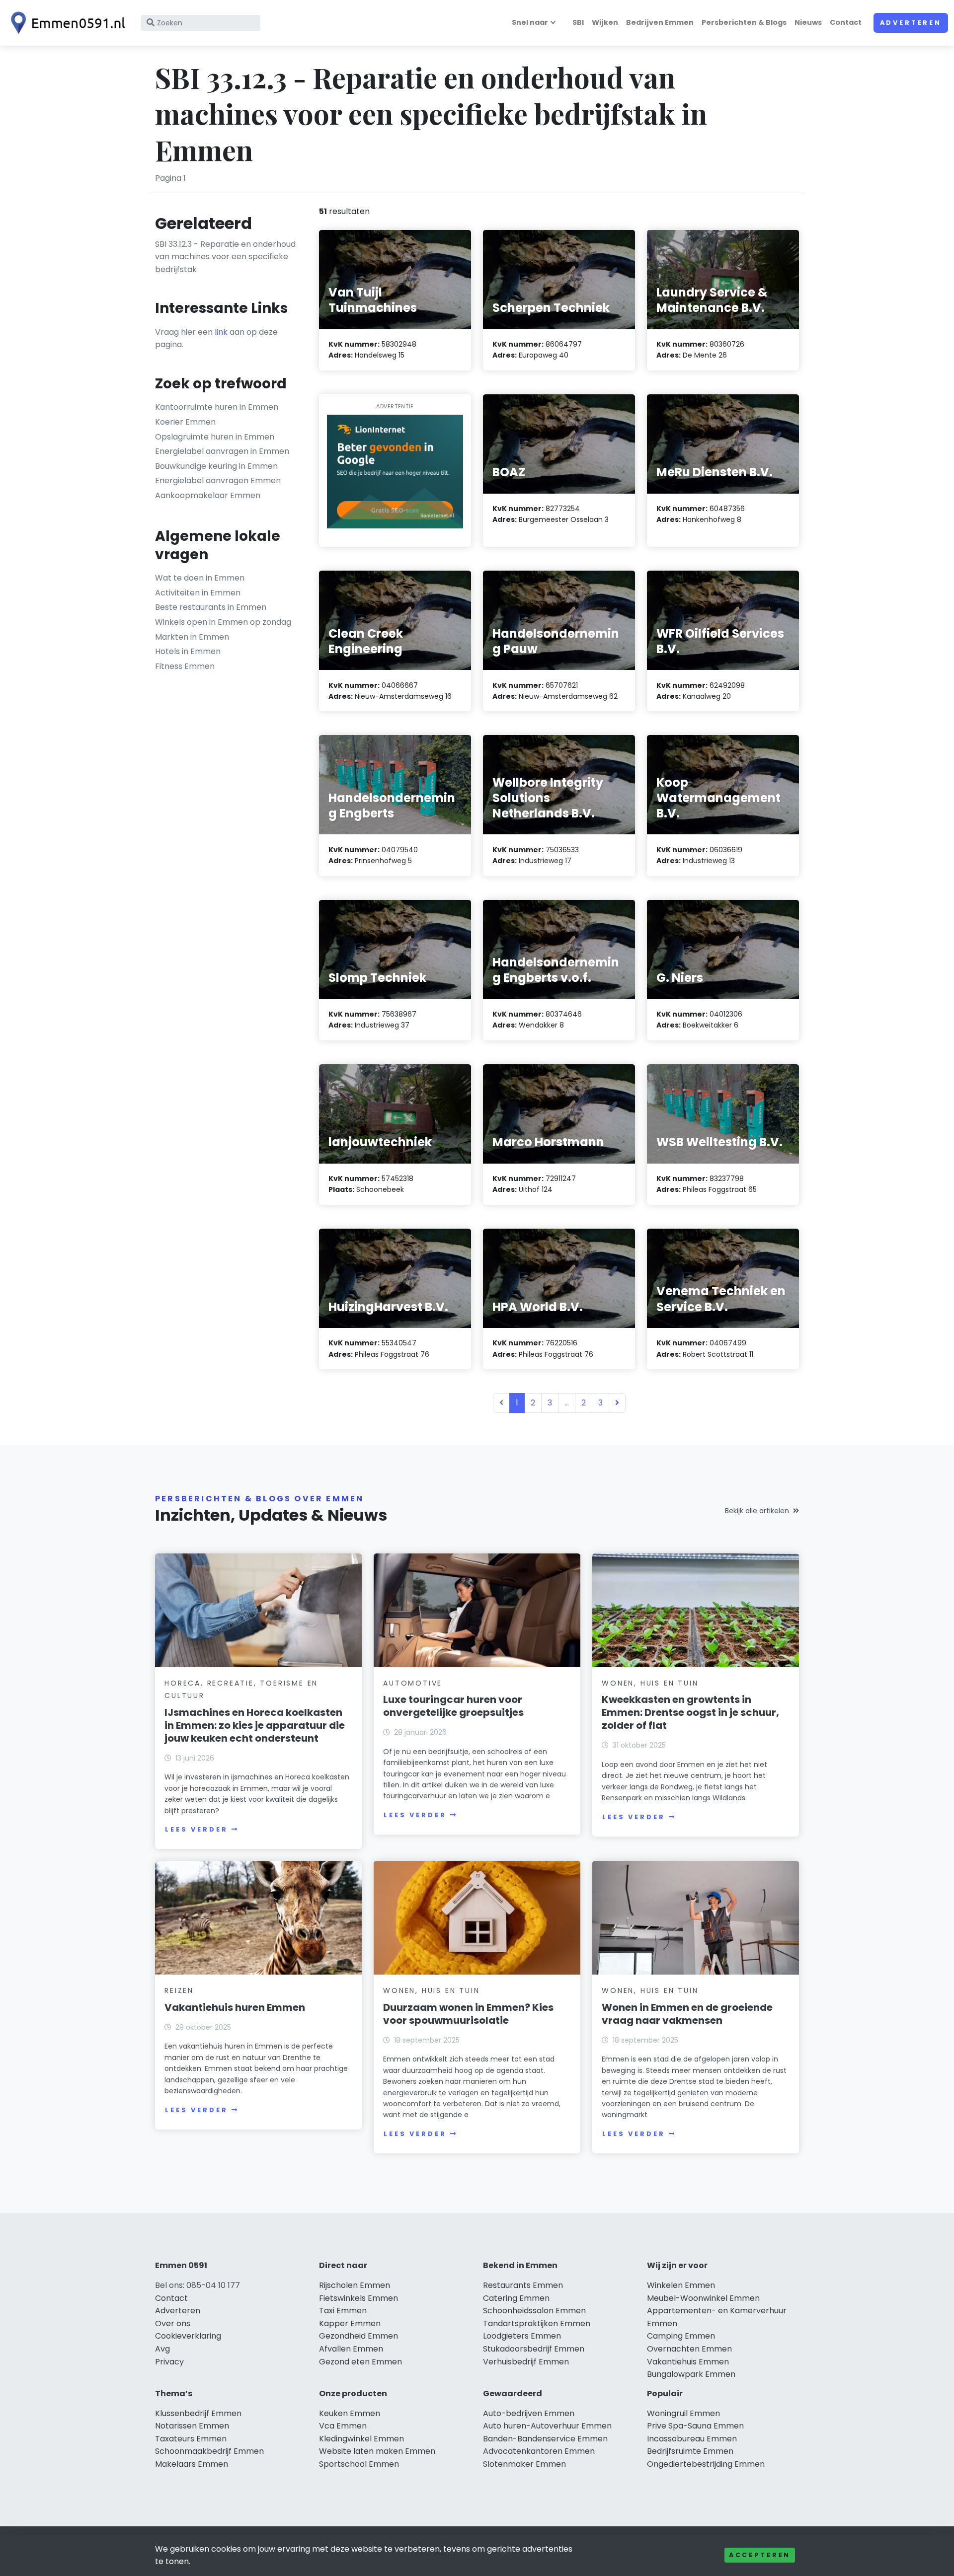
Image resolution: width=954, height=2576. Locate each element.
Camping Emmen (681, 2336)
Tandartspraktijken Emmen (537, 2323)
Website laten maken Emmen (377, 2451)
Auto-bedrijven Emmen (529, 2413)
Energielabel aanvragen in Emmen (222, 451)
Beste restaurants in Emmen (211, 607)
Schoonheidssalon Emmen (534, 2311)
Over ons (173, 2323)
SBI (578, 22)
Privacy (169, 2362)
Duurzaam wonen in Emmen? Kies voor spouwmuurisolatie (468, 2014)
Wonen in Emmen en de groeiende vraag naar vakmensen (687, 2014)
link (221, 332)
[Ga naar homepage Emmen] (66, 23)
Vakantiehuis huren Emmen (235, 2007)
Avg (162, 2349)
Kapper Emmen (350, 2323)
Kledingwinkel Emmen (361, 2439)
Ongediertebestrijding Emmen (706, 2464)
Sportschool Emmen (359, 2464)
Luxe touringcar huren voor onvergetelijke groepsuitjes (453, 1706)
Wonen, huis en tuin (650, 1683)
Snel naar (530, 22)
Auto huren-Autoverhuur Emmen (547, 2426)
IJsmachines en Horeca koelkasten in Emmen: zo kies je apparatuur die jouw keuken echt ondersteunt (255, 1725)
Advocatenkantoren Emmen (539, 2451)
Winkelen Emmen (681, 2285)
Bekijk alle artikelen (757, 1511)
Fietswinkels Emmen (358, 2298)
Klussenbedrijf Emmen (198, 2413)
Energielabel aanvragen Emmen (218, 480)
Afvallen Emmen (351, 2349)
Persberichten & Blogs (744, 22)
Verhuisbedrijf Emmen (526, 2362)
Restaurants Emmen (523, 2285)
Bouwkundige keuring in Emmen (216, 466)
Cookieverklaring (188, 2336)
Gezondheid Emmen (358, 2336)
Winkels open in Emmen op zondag (223, 622)
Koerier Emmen (185, 422)
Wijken (605, 22)
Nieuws (808, 22)
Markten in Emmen (192, 637)
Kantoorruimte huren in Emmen (217, 407)
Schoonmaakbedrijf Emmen (209, 2451)
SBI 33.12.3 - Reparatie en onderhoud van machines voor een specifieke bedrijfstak (225, 257)
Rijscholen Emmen (355, 2285)
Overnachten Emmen (689, 2349)
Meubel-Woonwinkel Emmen (703, 2298)
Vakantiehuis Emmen (688, 2362)
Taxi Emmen (343, 2311)
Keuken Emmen (350, 2413)
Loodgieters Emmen (522, 2336)
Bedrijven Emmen (660, 22)
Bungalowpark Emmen (691, 2374)
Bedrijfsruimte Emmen (690, 2451)
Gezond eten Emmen (360, 2362)
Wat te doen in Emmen (200, 578)
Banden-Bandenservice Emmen (545, 2439)
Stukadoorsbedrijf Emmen (534, 2349)
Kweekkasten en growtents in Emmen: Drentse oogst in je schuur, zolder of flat (690, 1712)
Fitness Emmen (185, 666)
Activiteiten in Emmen (198, 593)
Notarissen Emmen (192, 2426)
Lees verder (196, 1829)
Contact (846, 22)
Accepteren (760, 2555)
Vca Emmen (343, 2426)
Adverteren (911, 23)
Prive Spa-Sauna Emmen (695, 2426)
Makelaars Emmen (192, 2464)
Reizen (179, 1990)
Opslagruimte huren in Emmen (215, 437)
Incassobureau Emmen (692, 2439)
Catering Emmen (516, 2298)
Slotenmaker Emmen (524, 2464)
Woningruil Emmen (683, 2413)
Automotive (413, 1683)
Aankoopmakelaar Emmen (208, 495)
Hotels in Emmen (188, 651)
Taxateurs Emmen (191, 2439)
